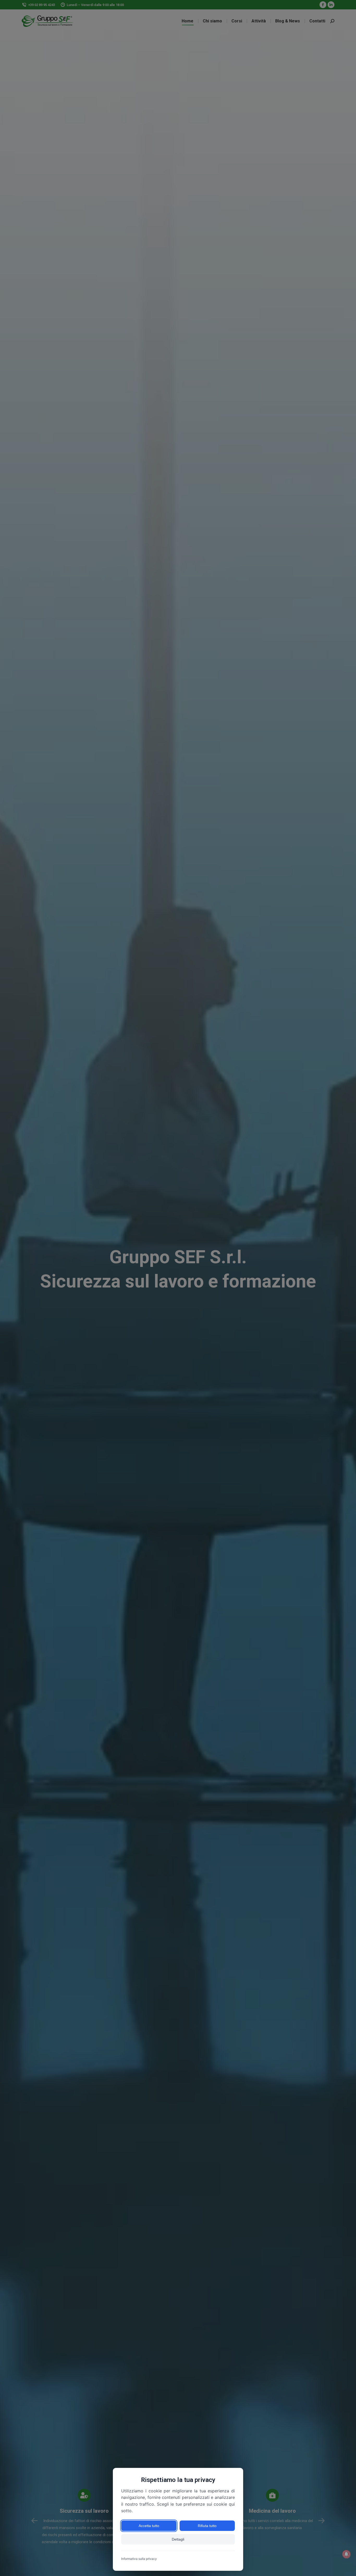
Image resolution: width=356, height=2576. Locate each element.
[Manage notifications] (346, 2554)
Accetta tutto (149, 2526)
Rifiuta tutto (207, 2526)
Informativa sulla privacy (139, 2559)
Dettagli (178, 2539)
